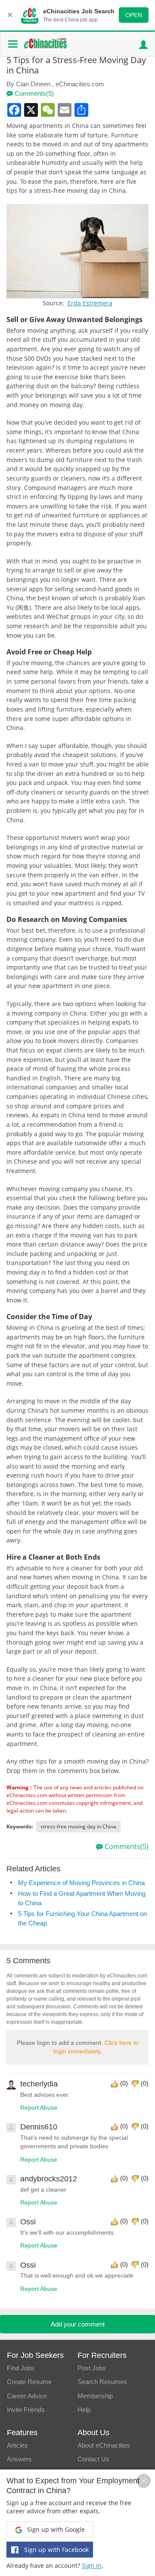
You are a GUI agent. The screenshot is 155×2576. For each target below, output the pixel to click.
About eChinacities (104, 2445)
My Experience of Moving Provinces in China (81, 1883)
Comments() (33, 93)
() (124, 2083)
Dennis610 (39, 2127)
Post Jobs (92, 2368)
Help (84, 2410)
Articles (17, 2445)
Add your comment (78, 2324)
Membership (95, 2396)
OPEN (134, 15)
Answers (19, 2459)
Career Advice (27, 2396)
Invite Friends (26, 2410)
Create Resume (29, 2382)
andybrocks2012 (49, 2179)
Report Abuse (39, 2108)
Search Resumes (102, 2382)
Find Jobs (21, 2368)
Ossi (28, 2222)
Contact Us (93, 2459)
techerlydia (39, 2084)
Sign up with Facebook (56, 2550)
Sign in (92, 2565)
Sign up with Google (55, 2529)
